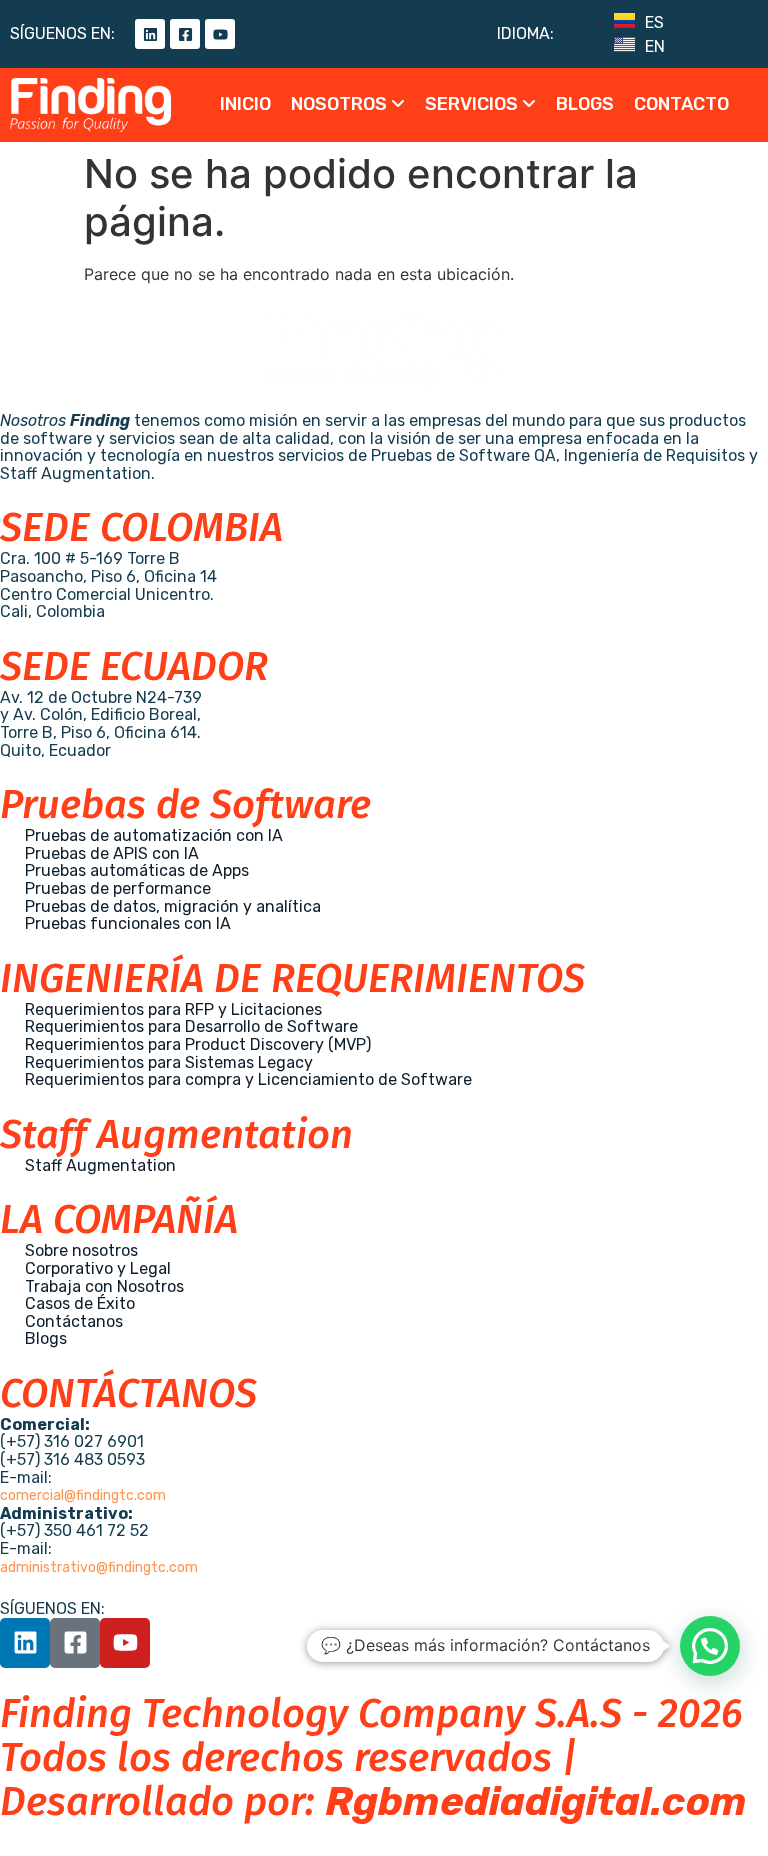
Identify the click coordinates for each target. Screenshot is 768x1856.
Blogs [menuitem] (585, 104)
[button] (710, 1646)
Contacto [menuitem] (681, 104)
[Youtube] (220, 34)
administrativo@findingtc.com (99, 1567)
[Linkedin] (150, 34)
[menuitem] (348, 105)
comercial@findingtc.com (83, 1495)
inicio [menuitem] (245, 104)
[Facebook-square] (185, 34)
